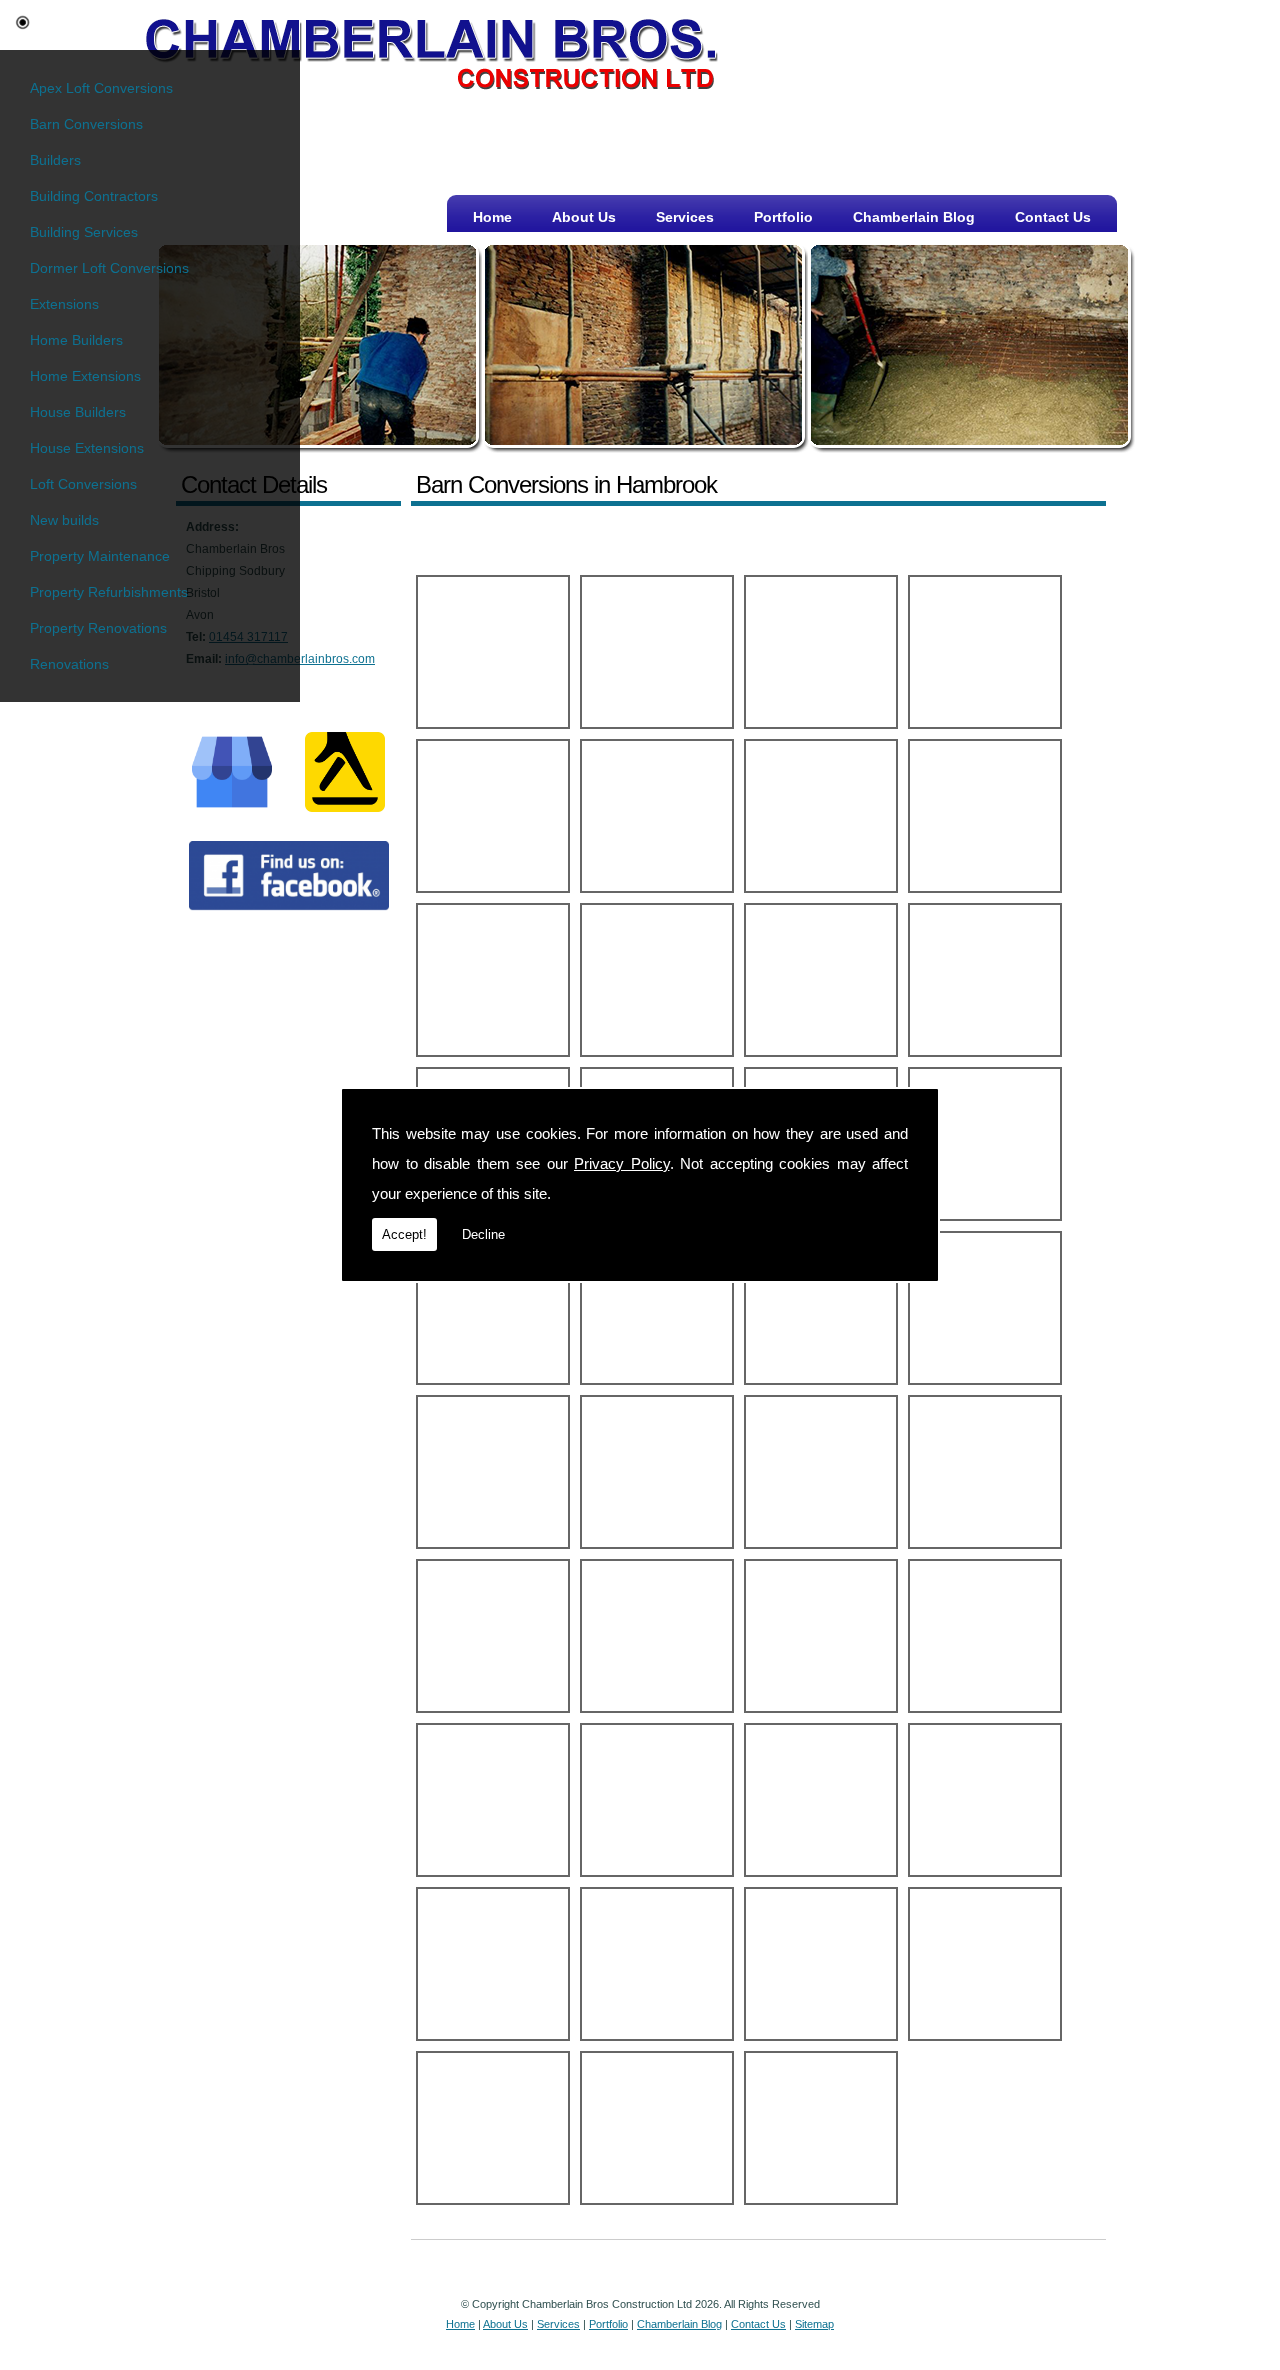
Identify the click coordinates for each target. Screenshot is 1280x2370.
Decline (483, 1234)
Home (492, 217)
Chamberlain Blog (914, 217)
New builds (64, 520)
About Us (584, 217)
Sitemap (814, 2324)
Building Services (84, 232)
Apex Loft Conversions (101, 88)
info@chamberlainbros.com (300, 659)
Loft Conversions (83, 484)
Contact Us (1053, 217)
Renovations (69, 664)
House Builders (78, 412)
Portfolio (783, 217)
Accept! (404, 1234)
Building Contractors (94, 196)
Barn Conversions (86, 124)
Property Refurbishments (109, 592)
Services (685, 217)
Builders (55, 160)
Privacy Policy (622, 1163)
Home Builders (76, 340)
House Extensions (87, 448)
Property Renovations (98, 628)
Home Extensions (85, 376)
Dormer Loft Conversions (109, 268)
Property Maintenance (100, 556)
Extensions (64, 304)
